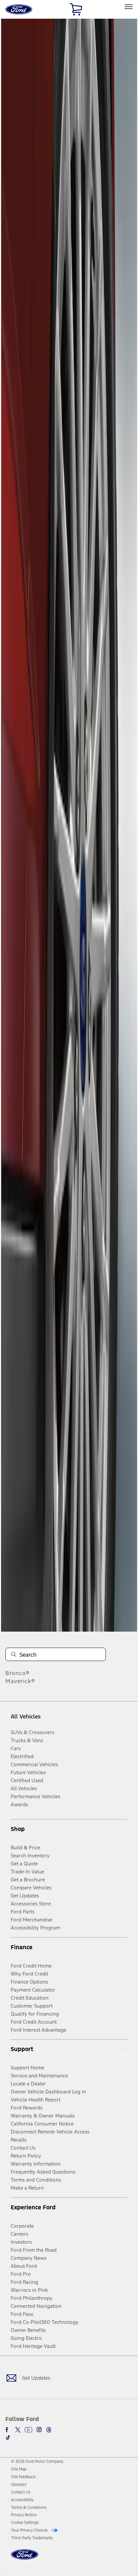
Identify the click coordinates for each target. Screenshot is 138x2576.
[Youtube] (28, 2430)
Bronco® (18, 1673)
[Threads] (49, 2430)
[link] (19, 2469)
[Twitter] (18, 2430)
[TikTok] (8, 2437)
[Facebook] (8, 2430)
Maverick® (20, 1681)
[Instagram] (39, 2430)
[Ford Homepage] (25, 2558)
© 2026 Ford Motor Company (37, 2461)
